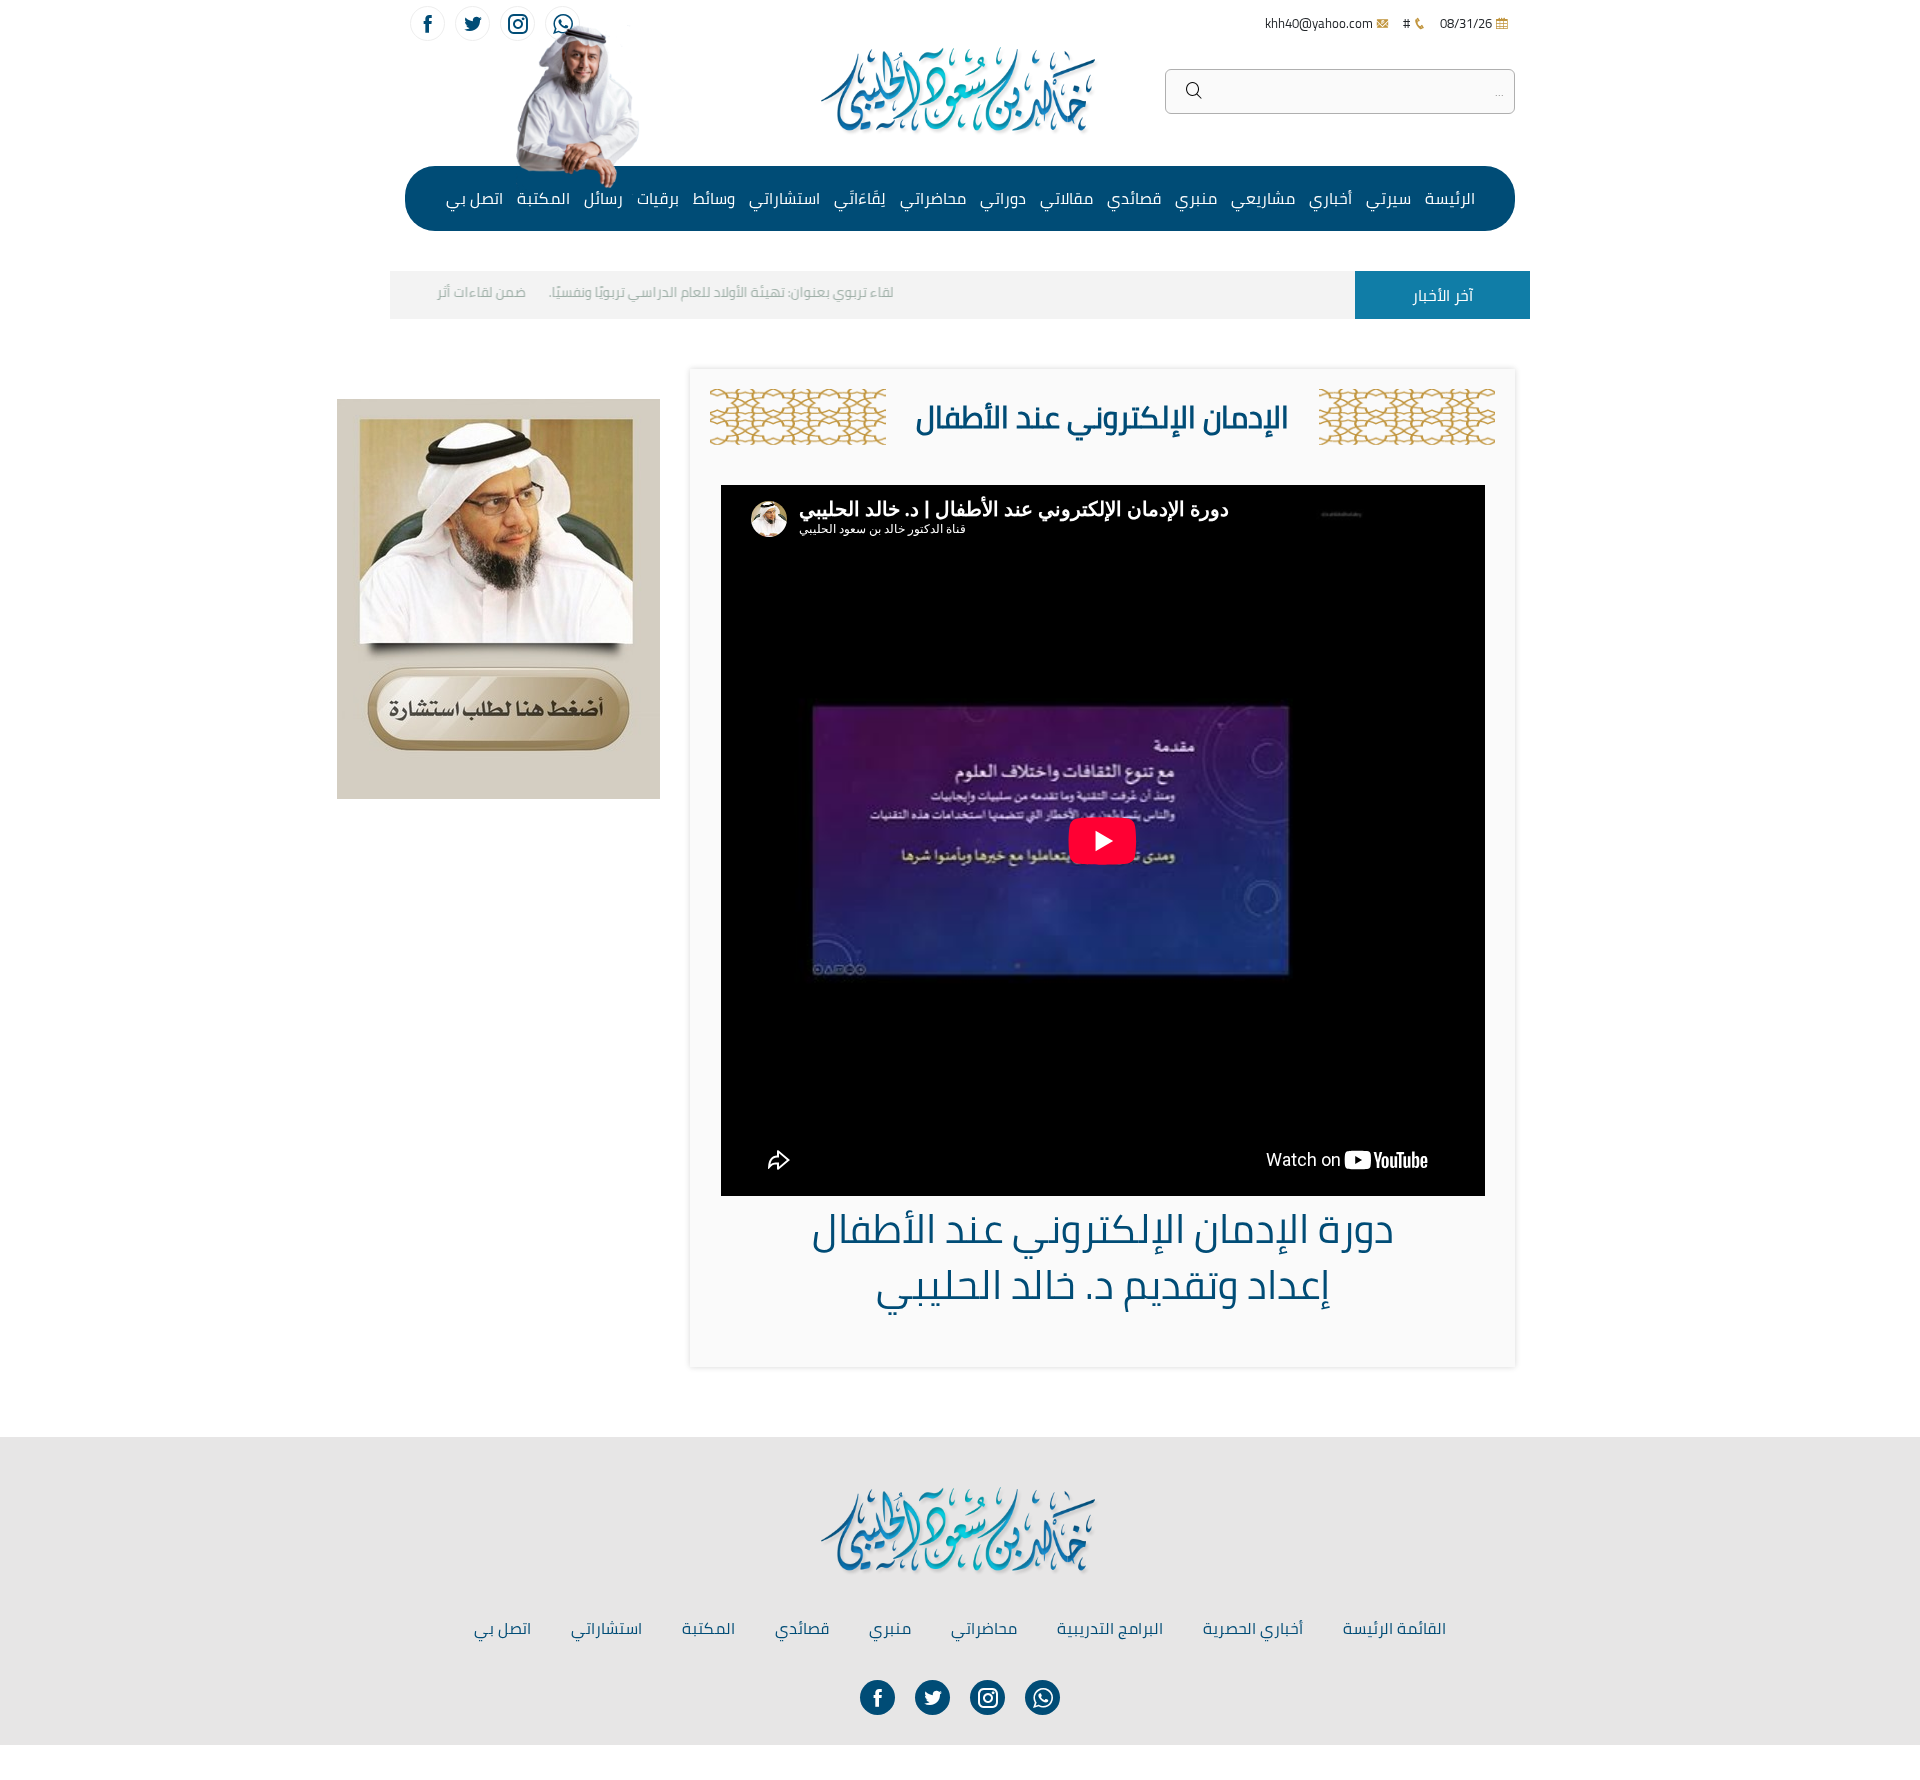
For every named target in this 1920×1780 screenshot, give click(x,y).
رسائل (603, 198)
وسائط (714, 198)
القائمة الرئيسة (1394, 1628)
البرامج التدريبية (1110, 1628)
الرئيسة (1450, 198)
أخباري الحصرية (1253, 1628)
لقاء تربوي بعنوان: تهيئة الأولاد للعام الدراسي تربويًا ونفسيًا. (739, 292)
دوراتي (1003, 198)
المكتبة (543, 198)
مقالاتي (1066, 198)
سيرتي (1388, 198)
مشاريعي (1263, 198)
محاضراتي (933, 198)
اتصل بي (474, 198)
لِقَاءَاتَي (860, 198)
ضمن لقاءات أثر (499, 292)
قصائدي (1134, 198)
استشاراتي (784, 198)
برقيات (658, 198)
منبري (1196, 198)
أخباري (1330, 198)
